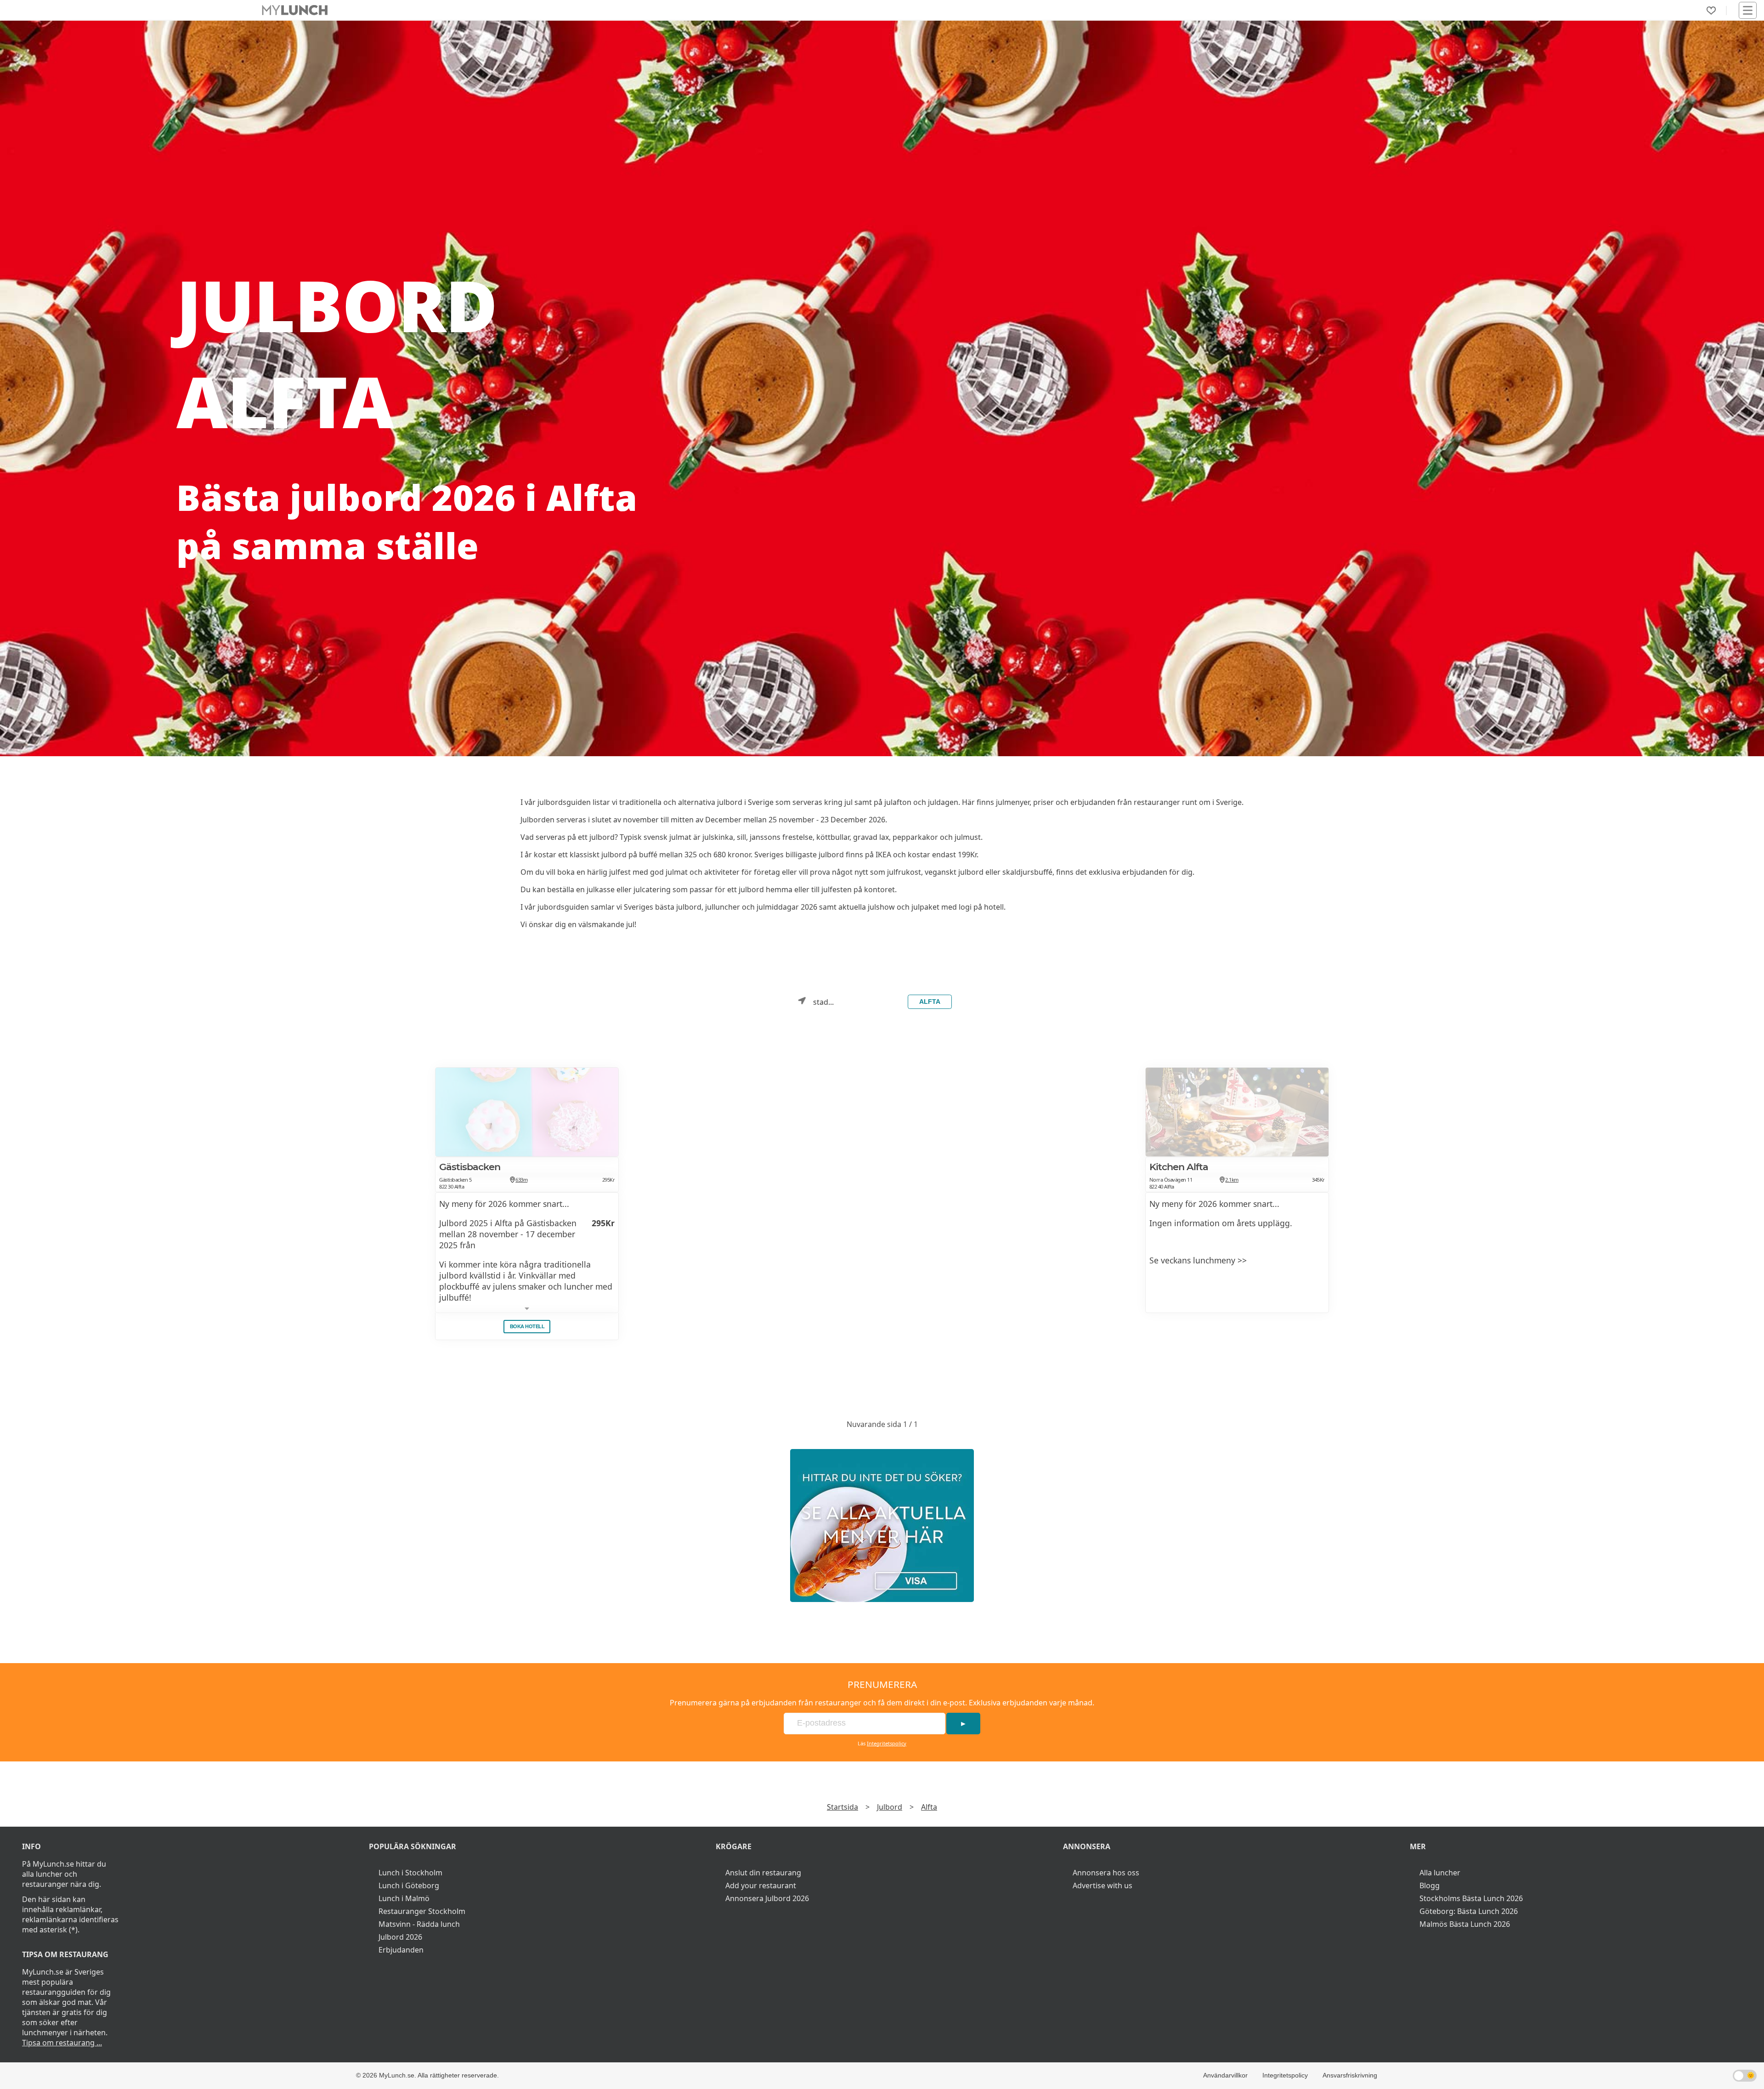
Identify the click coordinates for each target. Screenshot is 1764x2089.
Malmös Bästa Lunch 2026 (1465, 1924)
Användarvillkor (1225, 2075)
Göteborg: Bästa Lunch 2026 (1469, 1911)
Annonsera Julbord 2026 (767, 1898)
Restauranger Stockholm (422, 1911)
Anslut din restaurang (763, 1873)
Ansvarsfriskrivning (1350, 2075)
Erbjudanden (401, 1950)
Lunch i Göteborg (409, 1885)
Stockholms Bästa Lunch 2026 (1471, 1898)
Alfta (930, 1002)
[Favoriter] (1711, 11)
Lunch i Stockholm (410, 1873)
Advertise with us (1102, 1885)
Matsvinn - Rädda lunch (419, 1924)
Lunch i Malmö (404, 1898)
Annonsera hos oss (1106, 1873)
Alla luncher (1440, 1873)
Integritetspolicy (887, 1743)
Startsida (842, 1807)
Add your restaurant (761, 1885)
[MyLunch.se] (882, 1526)
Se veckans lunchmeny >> (1198, 1260)
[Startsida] (295, 10)
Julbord (890, 1807)
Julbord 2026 (400, 1937)
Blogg (1430, 1885)
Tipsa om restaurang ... (62, 2043)
